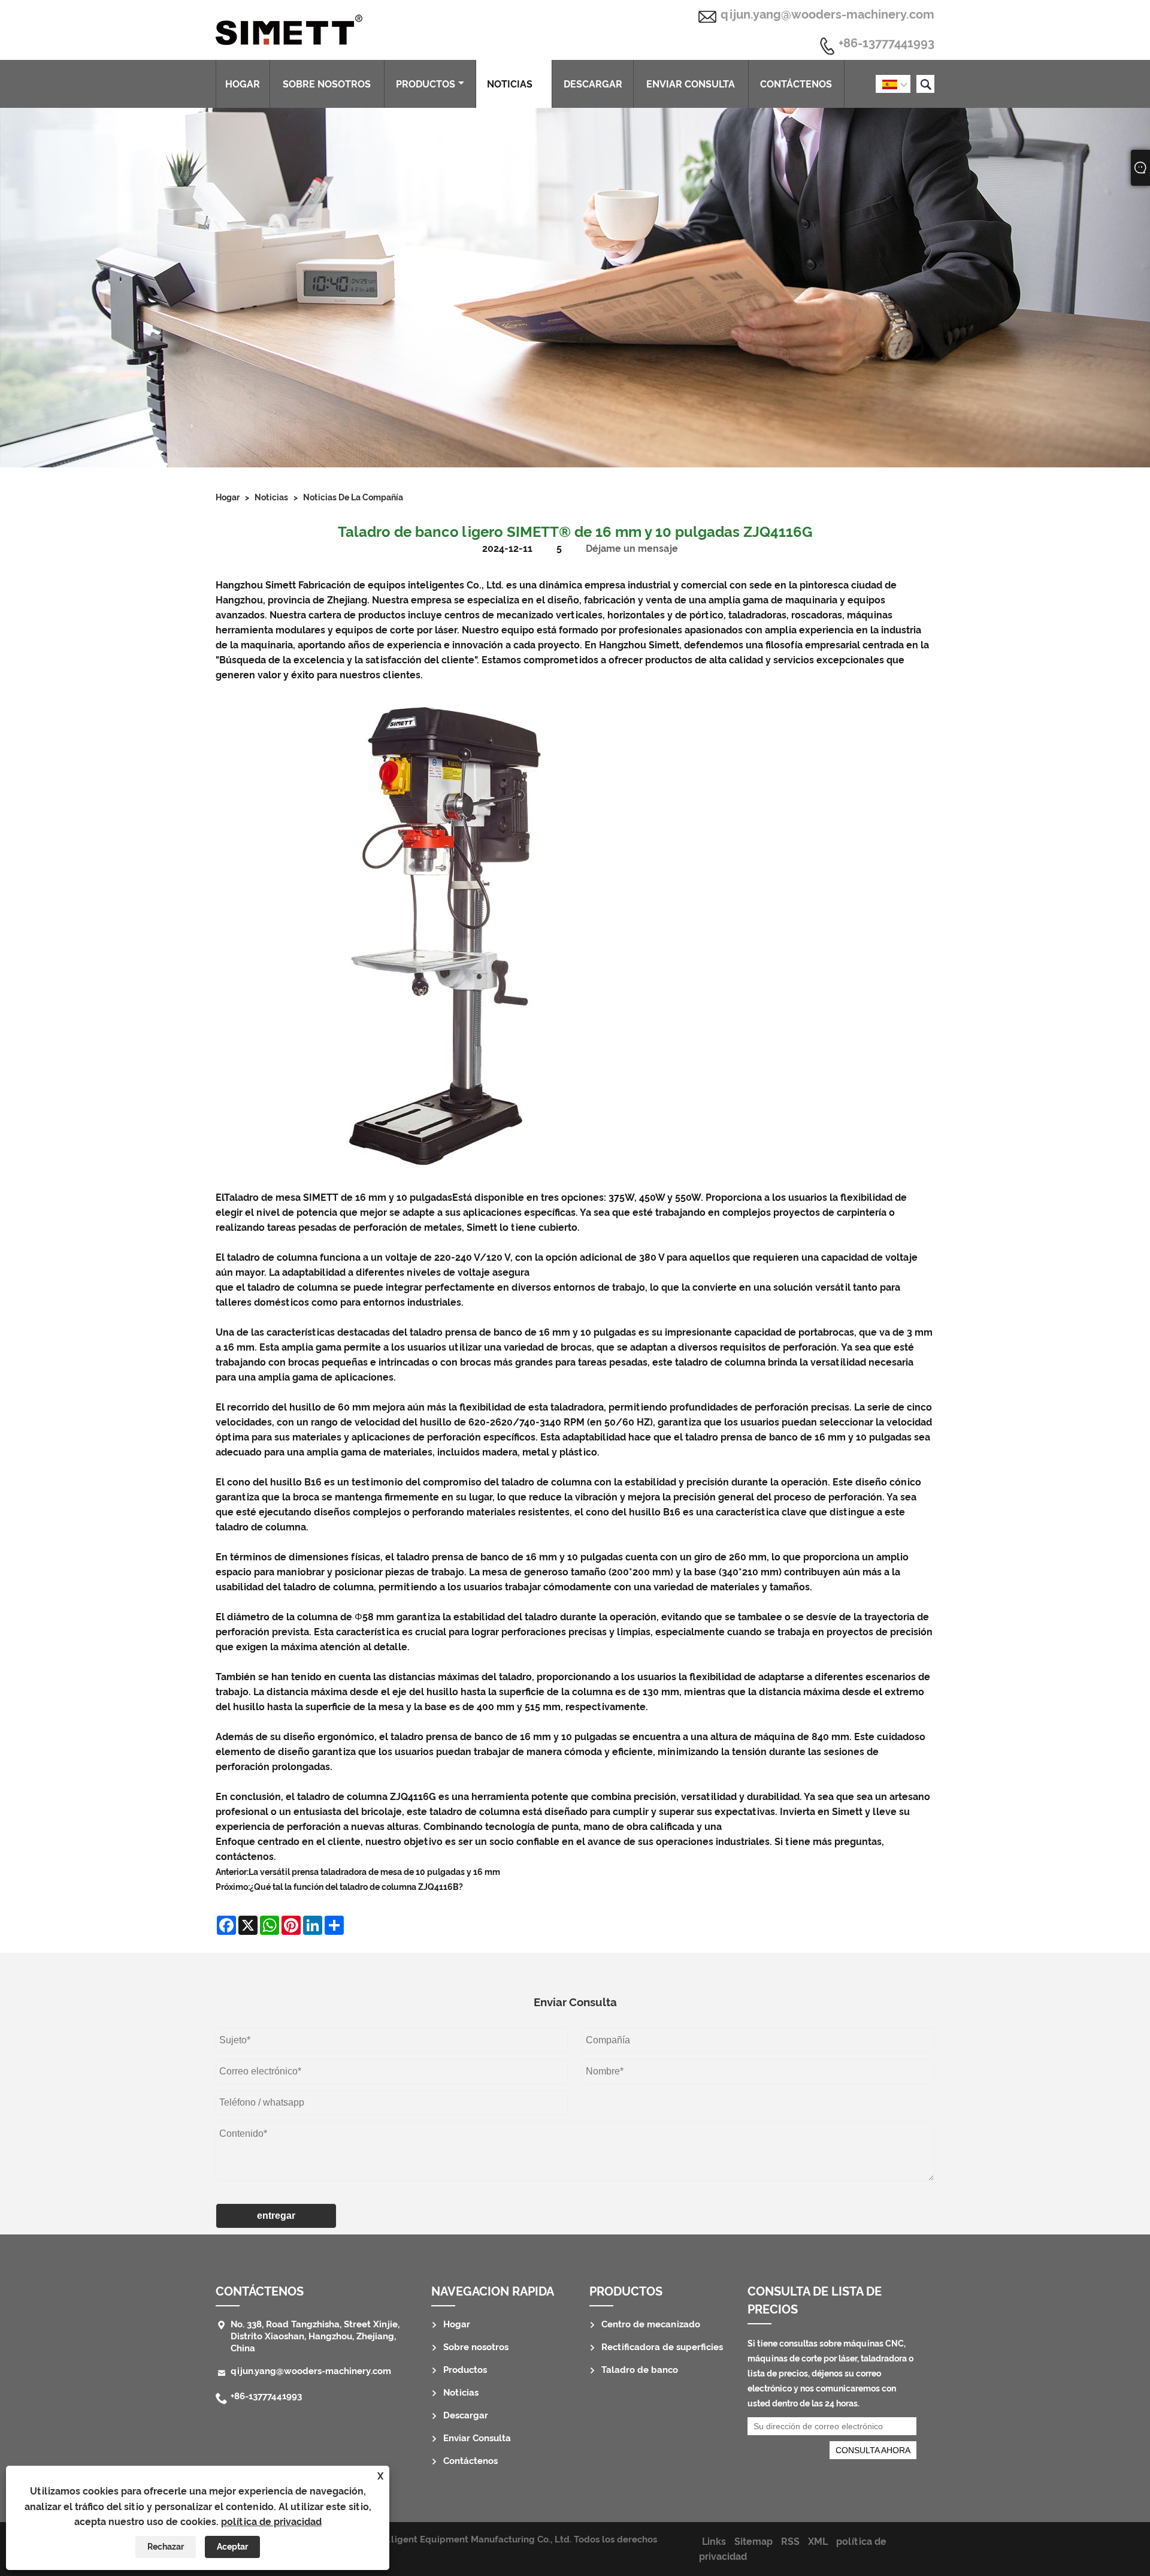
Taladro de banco (640, 2370)
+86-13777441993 (886, 44)
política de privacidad (271, 2522)
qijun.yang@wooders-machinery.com (827, 14)
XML (818, 2542)
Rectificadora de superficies (662, 2347)
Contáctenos (796, 84)
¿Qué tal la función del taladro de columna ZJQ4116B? (356, 1887)
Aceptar (232, 2547)
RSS (790, 2542)
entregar (276, 2216)
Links (714, 2542)
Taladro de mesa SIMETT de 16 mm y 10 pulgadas (338, 1198)
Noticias (510, 84)
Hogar (243, 84)
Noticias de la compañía (353, 497)
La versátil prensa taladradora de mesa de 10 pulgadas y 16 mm (374, 1872)
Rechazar (166, 2547)
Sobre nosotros (327, 84)
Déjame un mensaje (632, 549)
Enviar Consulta (691, 84)
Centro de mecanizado (651, 2324)
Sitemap (753, 2542)
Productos (426, 84)
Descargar (593, 84)
